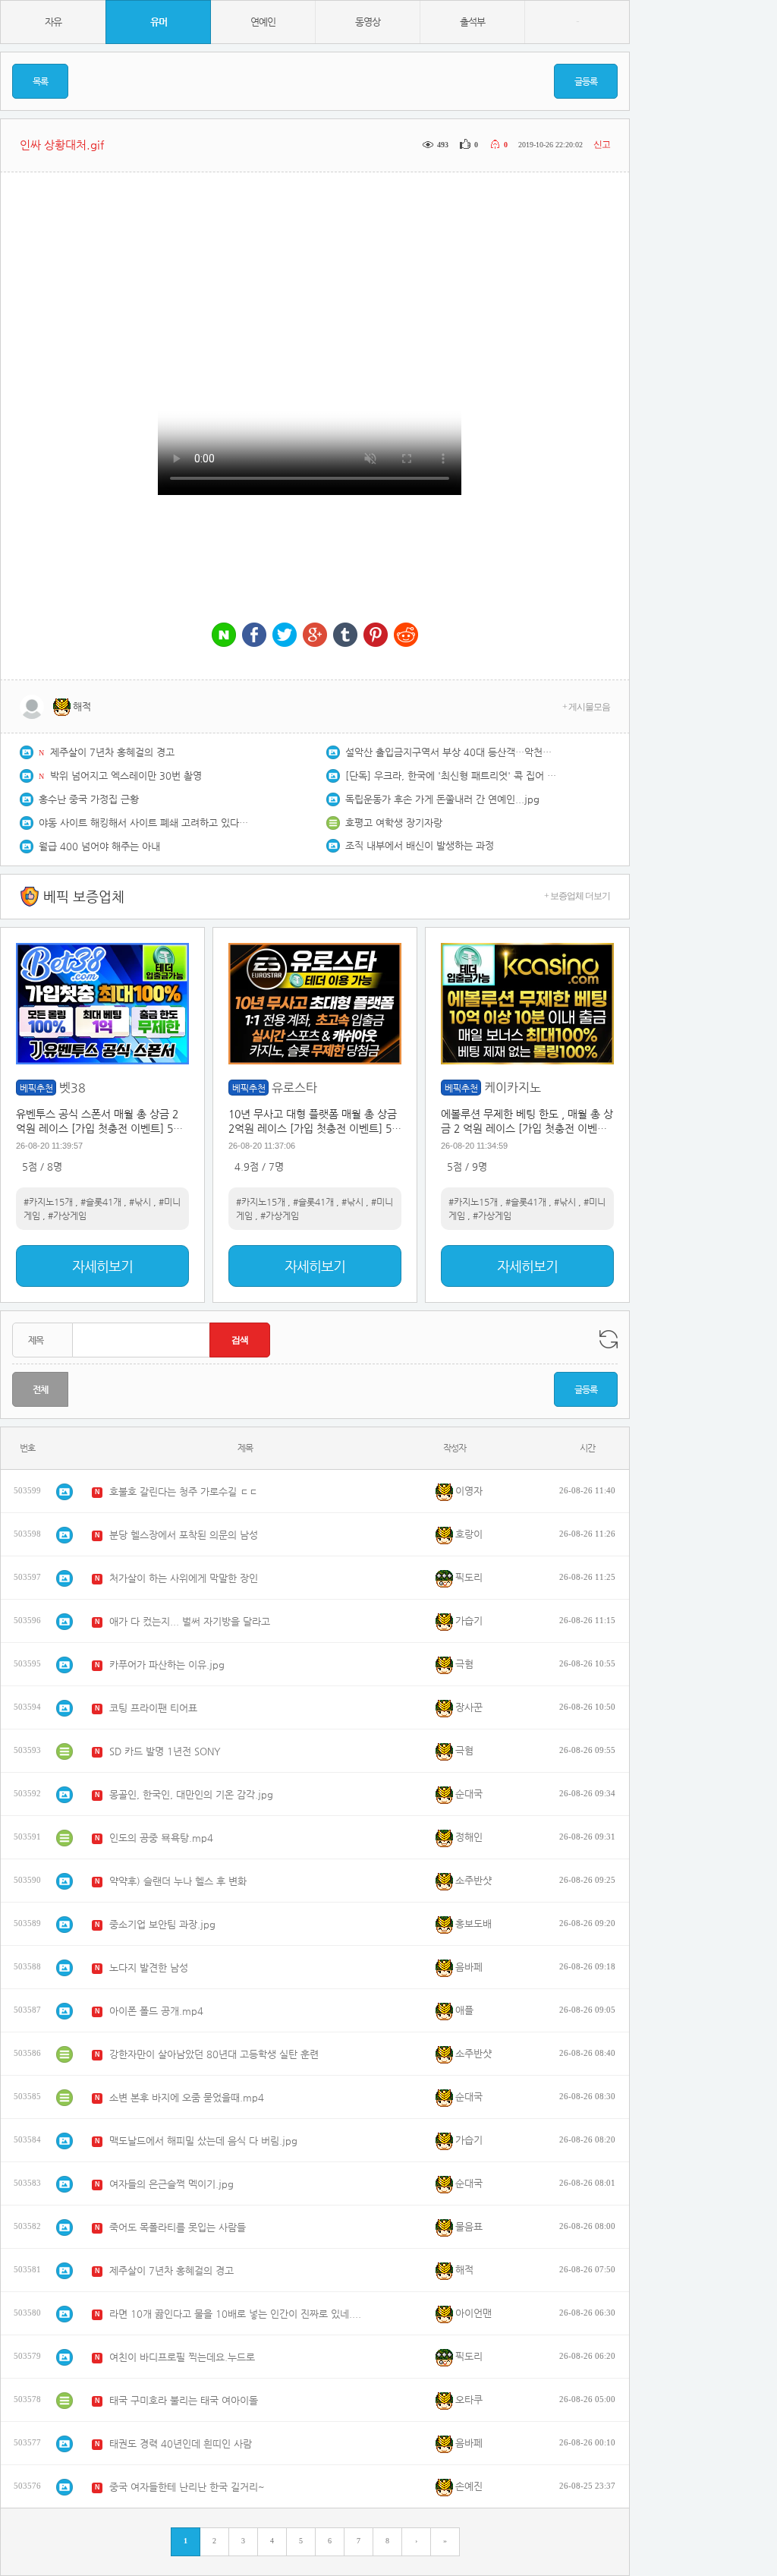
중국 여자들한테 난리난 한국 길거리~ (187, 2487)
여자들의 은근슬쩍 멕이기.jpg (171, 2184)
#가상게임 (67, 1215)
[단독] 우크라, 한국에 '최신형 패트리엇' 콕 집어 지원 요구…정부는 (451, 776)
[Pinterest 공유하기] (376, 636)
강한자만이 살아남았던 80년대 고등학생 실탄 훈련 (214, 2054)
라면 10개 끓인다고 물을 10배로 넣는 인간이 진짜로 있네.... (235, 2314)
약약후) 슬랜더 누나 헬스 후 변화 (178, 1881)
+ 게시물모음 (586, 707)
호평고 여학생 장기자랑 (394, 823)
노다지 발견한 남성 (149, 1967)
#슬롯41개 (101, 1202)
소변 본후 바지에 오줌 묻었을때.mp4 (187, 2097)
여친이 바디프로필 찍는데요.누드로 (182, 2357)
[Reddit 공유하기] (406, 636)
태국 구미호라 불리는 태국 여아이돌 (184, 2400)
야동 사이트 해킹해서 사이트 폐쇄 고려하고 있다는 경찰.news (145, 823)
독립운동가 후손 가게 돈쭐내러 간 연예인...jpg (442, 799)
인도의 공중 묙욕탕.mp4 (161, 1838)
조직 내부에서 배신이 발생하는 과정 (420, 845)
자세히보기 (102, 1266)
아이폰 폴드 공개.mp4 (156, 2011)
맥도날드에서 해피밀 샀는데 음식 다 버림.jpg (203, 2141)
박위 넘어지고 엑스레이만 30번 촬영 (126, 776)
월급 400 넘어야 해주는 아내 (99, 846)
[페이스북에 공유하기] (254, 636)
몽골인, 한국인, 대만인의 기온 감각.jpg (191, 1794)
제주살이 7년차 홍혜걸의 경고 (112, 752)
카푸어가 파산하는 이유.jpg (167, 1665)
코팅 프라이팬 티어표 (153, 1708)
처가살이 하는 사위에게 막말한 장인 (184, 1578)
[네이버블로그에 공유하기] (224, 636)
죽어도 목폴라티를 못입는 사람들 (178, 2227)
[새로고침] (609, 1339)
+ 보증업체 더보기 (577, 896)
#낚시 (140, 1202)
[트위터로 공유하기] (285, 636)
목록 (40, 81)
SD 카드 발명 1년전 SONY (165, 1751)
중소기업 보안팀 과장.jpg (162, 1924)
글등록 (586, 81)
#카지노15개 (48, 1202)
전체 (40, 1389)
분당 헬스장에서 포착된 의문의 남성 (184, 1535)
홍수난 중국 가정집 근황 (89, 799)
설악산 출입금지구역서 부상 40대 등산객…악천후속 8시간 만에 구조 (451, 752)
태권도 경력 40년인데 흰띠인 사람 (181, 2444)
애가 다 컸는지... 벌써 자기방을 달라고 (190, 1621)
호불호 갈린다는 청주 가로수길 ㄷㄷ (184, 1491)
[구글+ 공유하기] (315, 636)
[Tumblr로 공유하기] (345, 636)
